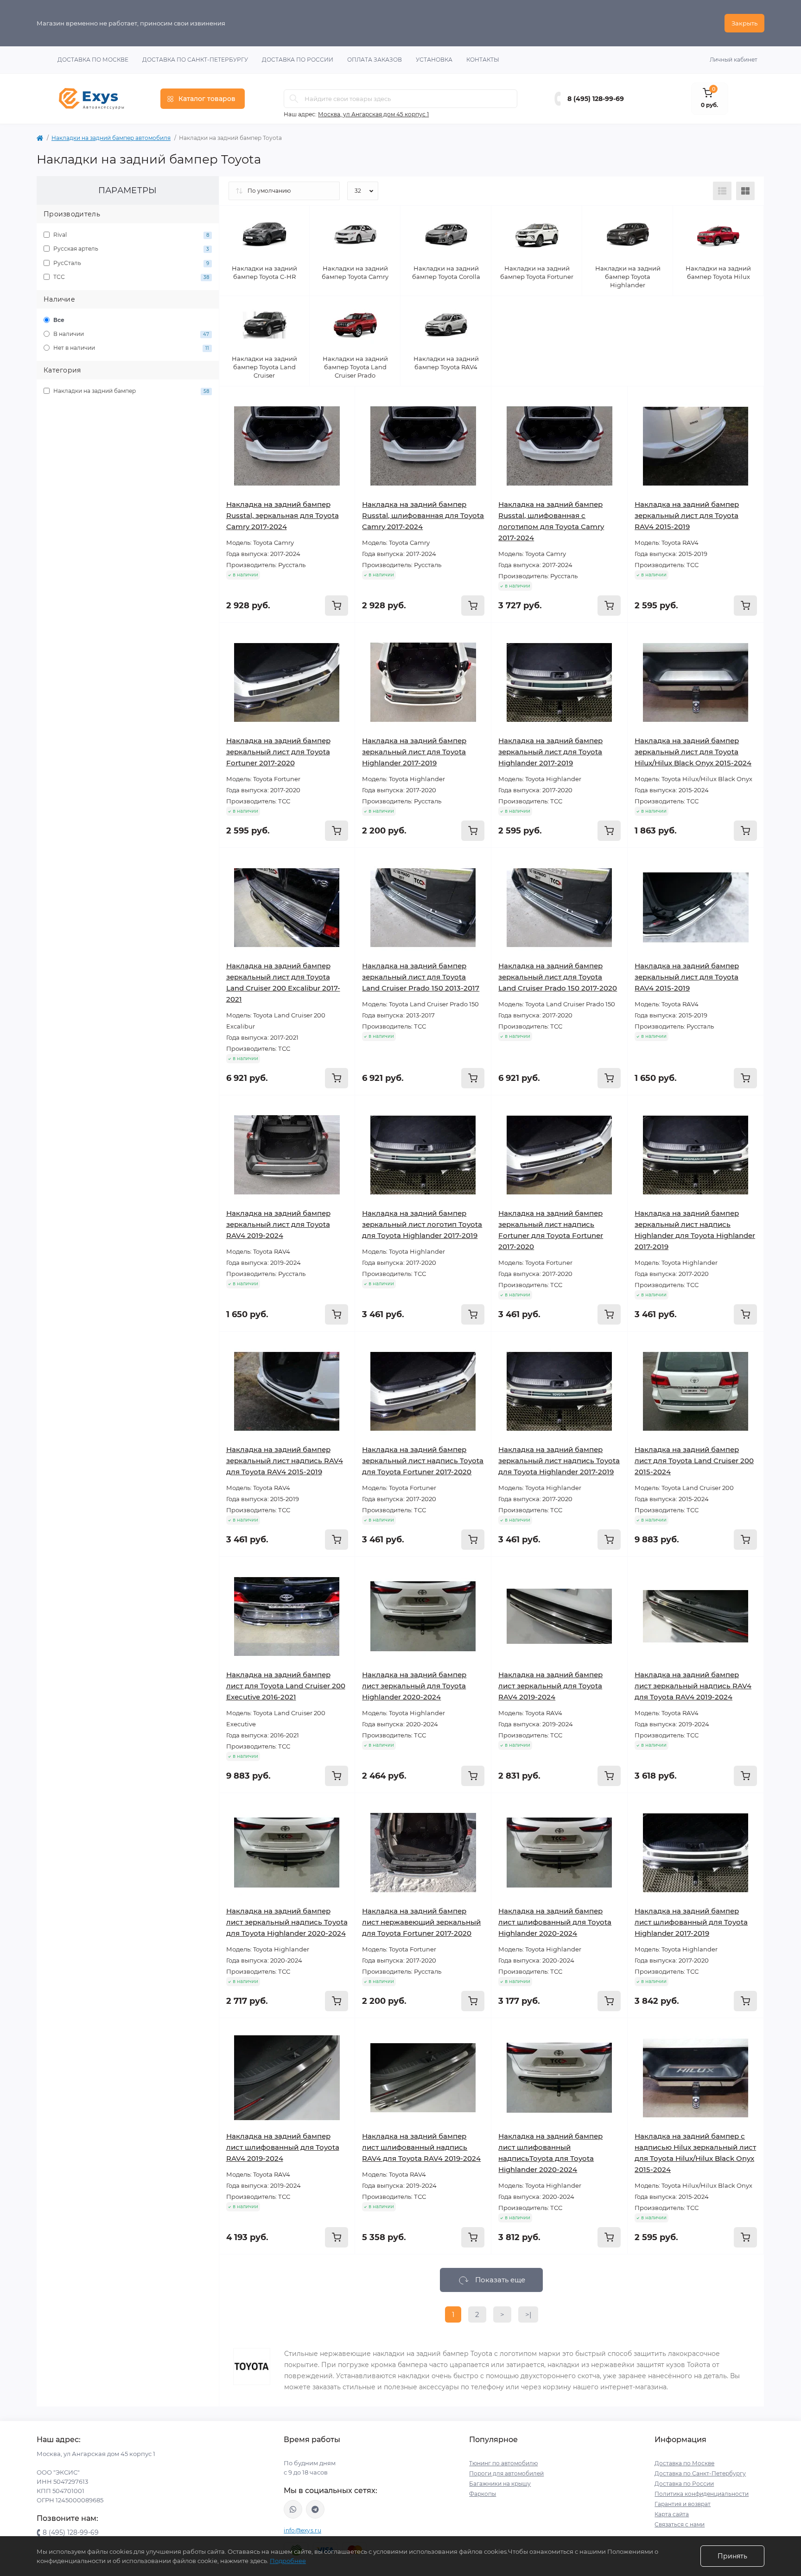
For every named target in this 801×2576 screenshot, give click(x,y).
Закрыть (744, 23)
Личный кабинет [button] (734, 60)
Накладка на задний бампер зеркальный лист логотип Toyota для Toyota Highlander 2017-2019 (422, 1224)
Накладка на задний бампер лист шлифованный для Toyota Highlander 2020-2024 (555, 1922)
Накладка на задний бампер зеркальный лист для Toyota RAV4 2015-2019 (687, 515)
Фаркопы (483, 2494)
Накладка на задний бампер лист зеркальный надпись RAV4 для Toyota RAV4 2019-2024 (693, 1686)
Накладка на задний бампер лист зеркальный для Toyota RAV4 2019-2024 (550, 1686)
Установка (434, 60)
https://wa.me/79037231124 (293, 2509)
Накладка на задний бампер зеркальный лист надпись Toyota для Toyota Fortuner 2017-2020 (423, 1461)
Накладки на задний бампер (130, 391)
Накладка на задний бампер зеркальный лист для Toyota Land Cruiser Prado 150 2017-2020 (558, 977)
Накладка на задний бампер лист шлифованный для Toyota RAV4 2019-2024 (283, 2147)
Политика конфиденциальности (702, 2494)
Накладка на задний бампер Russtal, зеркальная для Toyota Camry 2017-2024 (283, 515)
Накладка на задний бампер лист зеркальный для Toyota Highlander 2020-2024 (414, 1686)
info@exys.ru (302, 2530)
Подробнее (288, 2561)
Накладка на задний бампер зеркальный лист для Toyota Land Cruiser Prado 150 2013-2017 (421, 977)
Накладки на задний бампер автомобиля (111, 138)
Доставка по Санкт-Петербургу (195, 60)
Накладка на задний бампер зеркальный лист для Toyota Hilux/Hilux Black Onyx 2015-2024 (693, 752)
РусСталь (130, 263)
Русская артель (130, 249)
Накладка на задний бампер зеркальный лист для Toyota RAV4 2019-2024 (278, 1224)
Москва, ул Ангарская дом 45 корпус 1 (373, 114)
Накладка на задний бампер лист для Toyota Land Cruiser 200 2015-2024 (694, 1461)
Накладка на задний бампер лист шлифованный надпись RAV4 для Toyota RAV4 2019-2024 (421, 2147)
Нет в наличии (130, 348)
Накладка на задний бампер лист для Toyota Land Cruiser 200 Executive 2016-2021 (286, 1686)
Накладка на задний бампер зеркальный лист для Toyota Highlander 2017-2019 (414, 752)
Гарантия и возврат (683, 2504)
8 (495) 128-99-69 (596, 99)
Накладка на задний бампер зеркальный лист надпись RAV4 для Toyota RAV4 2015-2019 (285, 1461)
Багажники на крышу (500, 2484)
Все (58, 320)
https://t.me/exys (315, 2509)
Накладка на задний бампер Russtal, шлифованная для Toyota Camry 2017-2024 (423, 515)
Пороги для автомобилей (506, 2473)
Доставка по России (298, 60)
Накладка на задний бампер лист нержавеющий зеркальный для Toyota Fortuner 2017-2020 (421, 1922)
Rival (130, 235)
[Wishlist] (341, 418)
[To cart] (337, 606)
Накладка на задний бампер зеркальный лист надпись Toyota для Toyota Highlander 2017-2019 (559, 1461)
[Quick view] (341, 400)
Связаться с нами (680, 2524)
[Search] (294, 99)
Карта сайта (672, 2514)
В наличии (130, 334)
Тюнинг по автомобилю (503, 2463)
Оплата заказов (375, 60)
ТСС (130, 277)
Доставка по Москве (93, 60)
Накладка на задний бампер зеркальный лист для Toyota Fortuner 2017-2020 (278, 752)
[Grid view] (745, 191)
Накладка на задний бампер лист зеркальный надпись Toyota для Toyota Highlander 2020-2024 (287, 1922)
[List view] (722, 191)
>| (528, 2314)
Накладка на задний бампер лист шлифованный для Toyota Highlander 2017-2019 (691, 1922)
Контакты (483, 60)
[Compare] (341, 436)
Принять (732, 2556)
